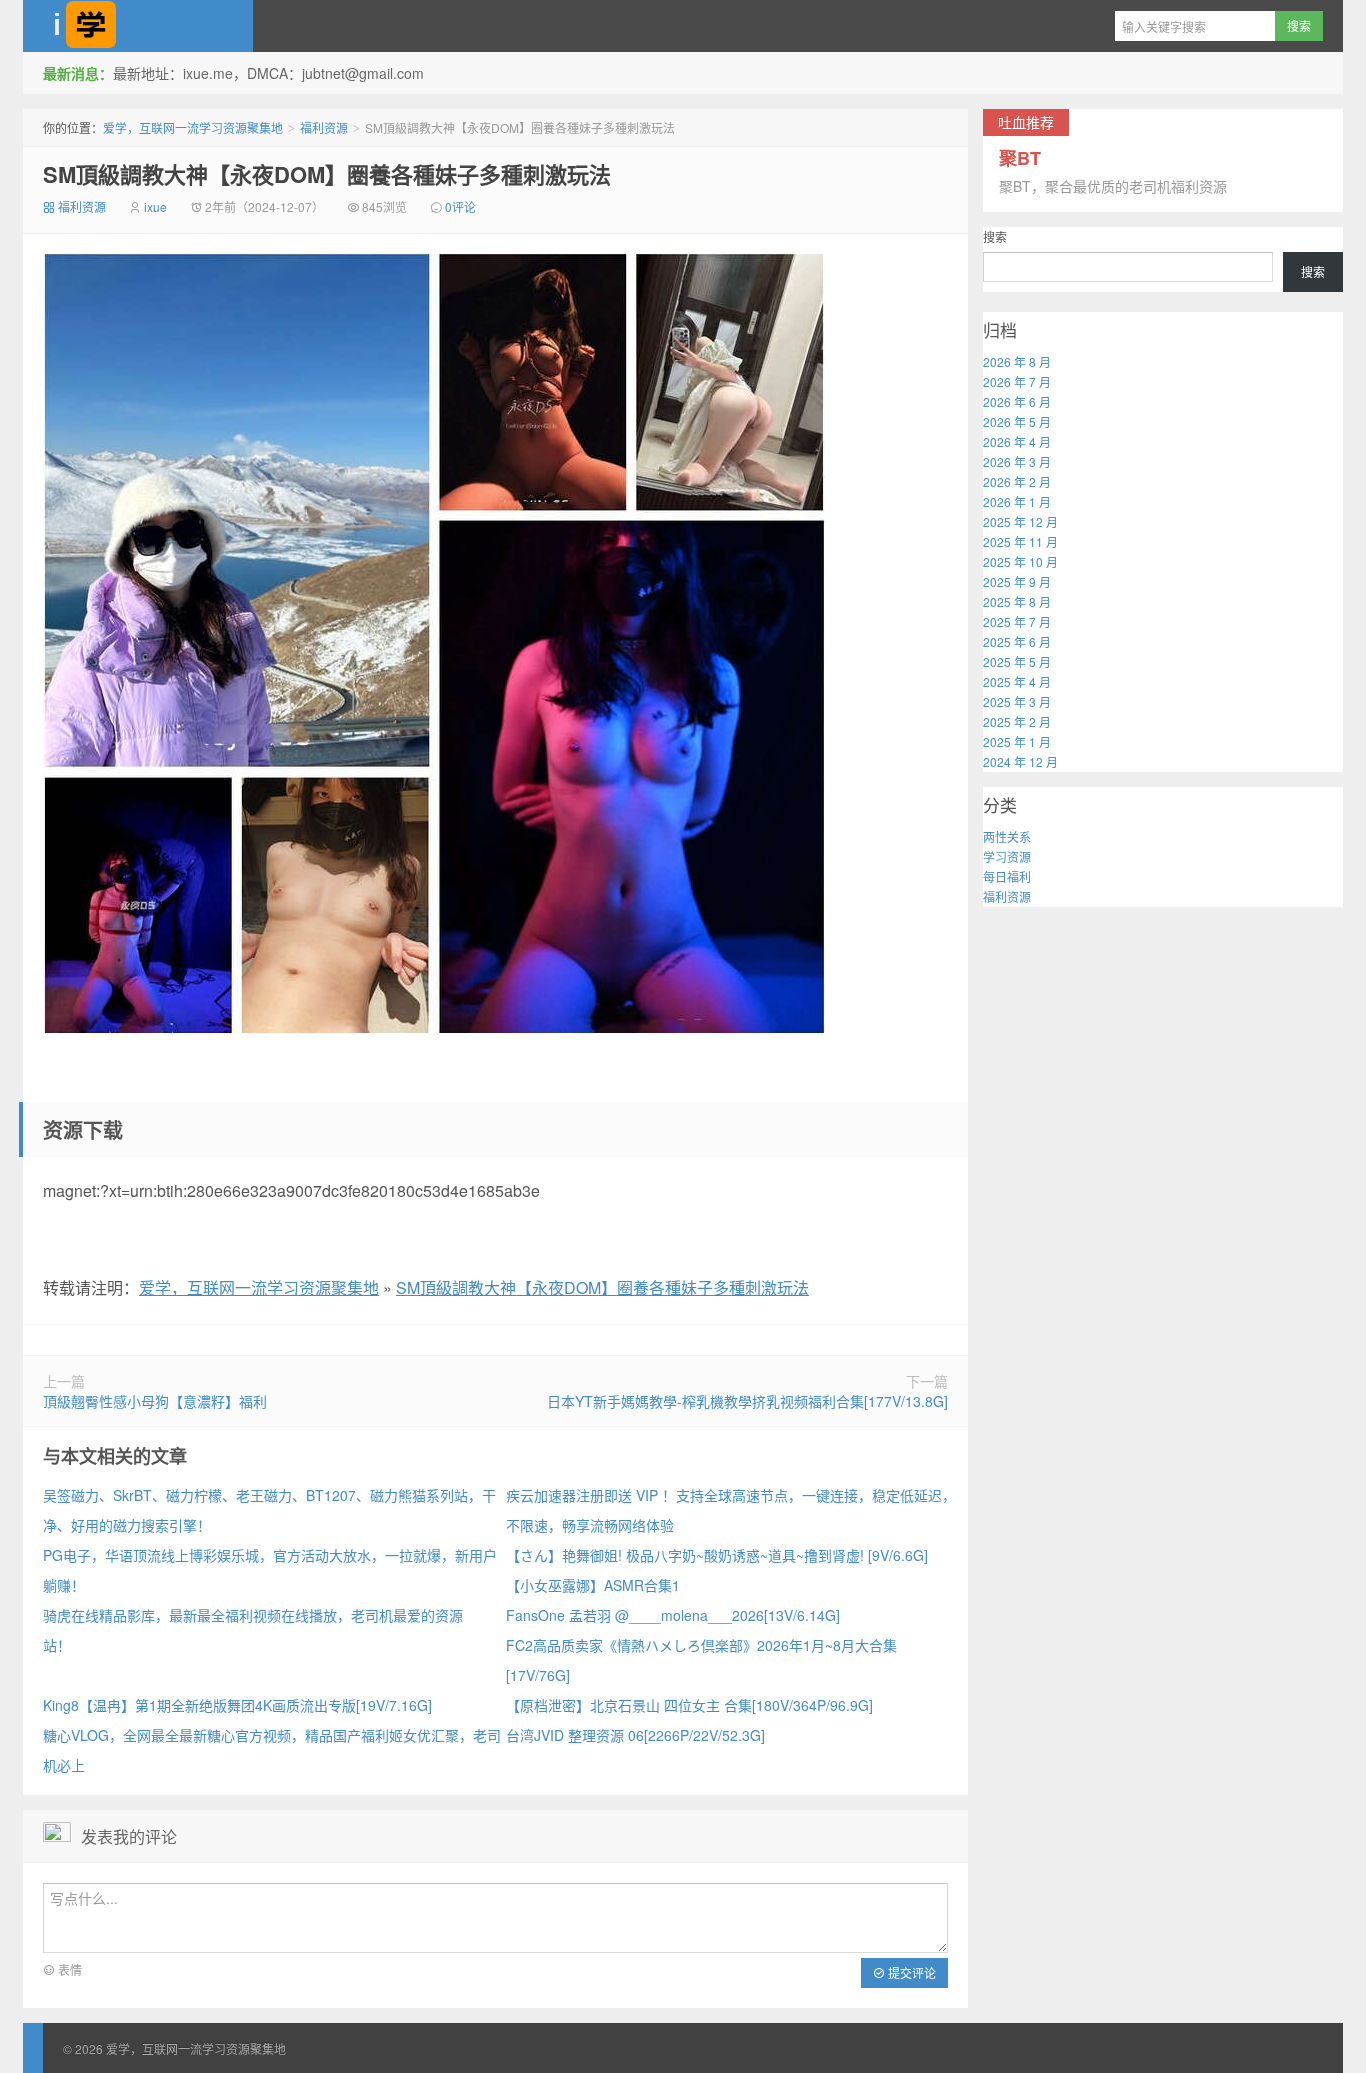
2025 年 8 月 (1017, 601)
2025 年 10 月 (1020, 561)
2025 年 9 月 (1017, 581)
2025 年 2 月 (1017, 721)
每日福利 (1007, 876)
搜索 (995, 236)
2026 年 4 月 (1017, 441)
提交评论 (910, 1972)
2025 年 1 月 (1017, 741)
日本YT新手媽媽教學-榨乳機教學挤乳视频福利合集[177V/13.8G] (747, 1401)
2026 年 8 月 (1017, 361)
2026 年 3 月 (1017, 461)
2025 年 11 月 (1020, 541)
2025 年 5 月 (1017, 661)
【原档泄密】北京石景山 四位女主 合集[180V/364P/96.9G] (689, 1705)
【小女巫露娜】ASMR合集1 (593, 1585)
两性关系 (1007, 836)
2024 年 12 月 (1020, 761)
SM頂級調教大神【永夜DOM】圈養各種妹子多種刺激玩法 (327, 174)
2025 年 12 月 (1020, 521)
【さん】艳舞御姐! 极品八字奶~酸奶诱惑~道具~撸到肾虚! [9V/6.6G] (717, 1555)
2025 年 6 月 (1017, 641)
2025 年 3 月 (1017, 701)
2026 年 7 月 (1017, 381)
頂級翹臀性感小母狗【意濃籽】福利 (155, 1401)
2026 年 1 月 (1017, 501)
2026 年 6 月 (1017, 401)
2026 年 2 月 (1017, 481)
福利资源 (324, 127)
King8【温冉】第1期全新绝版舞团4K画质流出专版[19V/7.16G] (237, 1705)
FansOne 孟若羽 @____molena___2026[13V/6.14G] (673, 1615)
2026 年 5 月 (1017, 421)
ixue (155, 206)
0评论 (460, 206)
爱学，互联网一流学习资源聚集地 (138, 26)
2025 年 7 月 (1017, 621)
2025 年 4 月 (1017, 681)
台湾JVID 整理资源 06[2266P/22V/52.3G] (635, 1735)
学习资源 (1007, 856)
